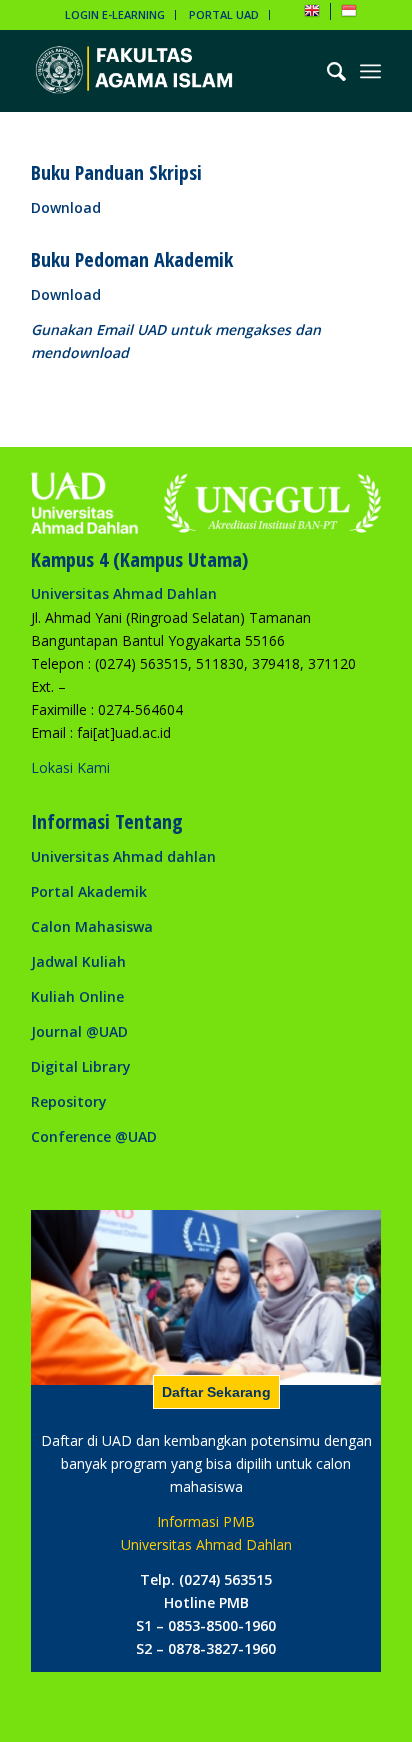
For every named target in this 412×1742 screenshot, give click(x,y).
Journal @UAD (79, 1031)
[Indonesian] (349, 14)
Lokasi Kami (70, 767)
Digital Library (81, 1066)
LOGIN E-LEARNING (115, 14)
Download (66, 207)
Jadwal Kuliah (78, 961)
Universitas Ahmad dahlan (123, 856)
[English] (312, 14)
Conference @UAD (94, 1136)
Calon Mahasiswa (92, 926)
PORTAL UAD (224, 14)
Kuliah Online (77, 996)
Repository (69, 1101)
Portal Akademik (89, 891)
